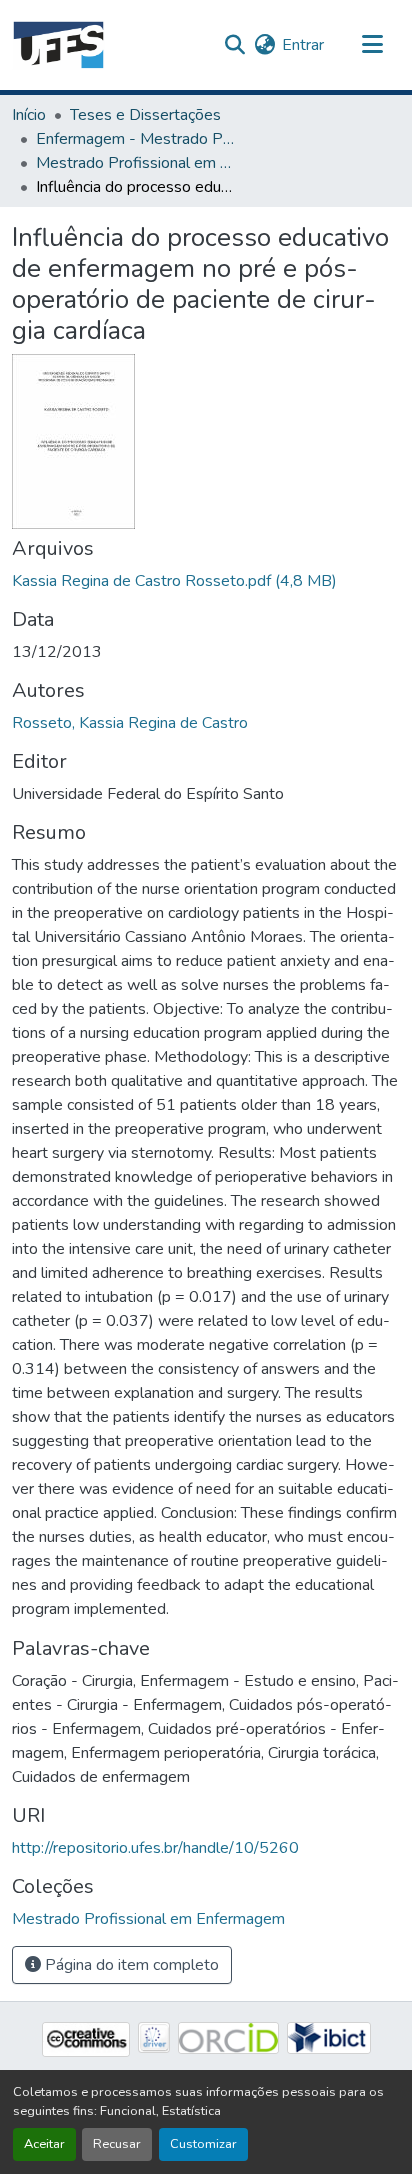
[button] (58, 45)
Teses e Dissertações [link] (145, 115)
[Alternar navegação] (372, 45)
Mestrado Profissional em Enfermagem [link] (136, 163)
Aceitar (44, 2144)
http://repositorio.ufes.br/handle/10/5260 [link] (155, 1848)
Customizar (203, 2144)
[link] (206, 581)
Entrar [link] (303, 45)
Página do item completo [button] (130, 1965)
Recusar (117, 2144)
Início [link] (29, 115)
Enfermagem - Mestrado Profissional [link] (136, 139)
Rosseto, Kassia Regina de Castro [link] (130, 723)
